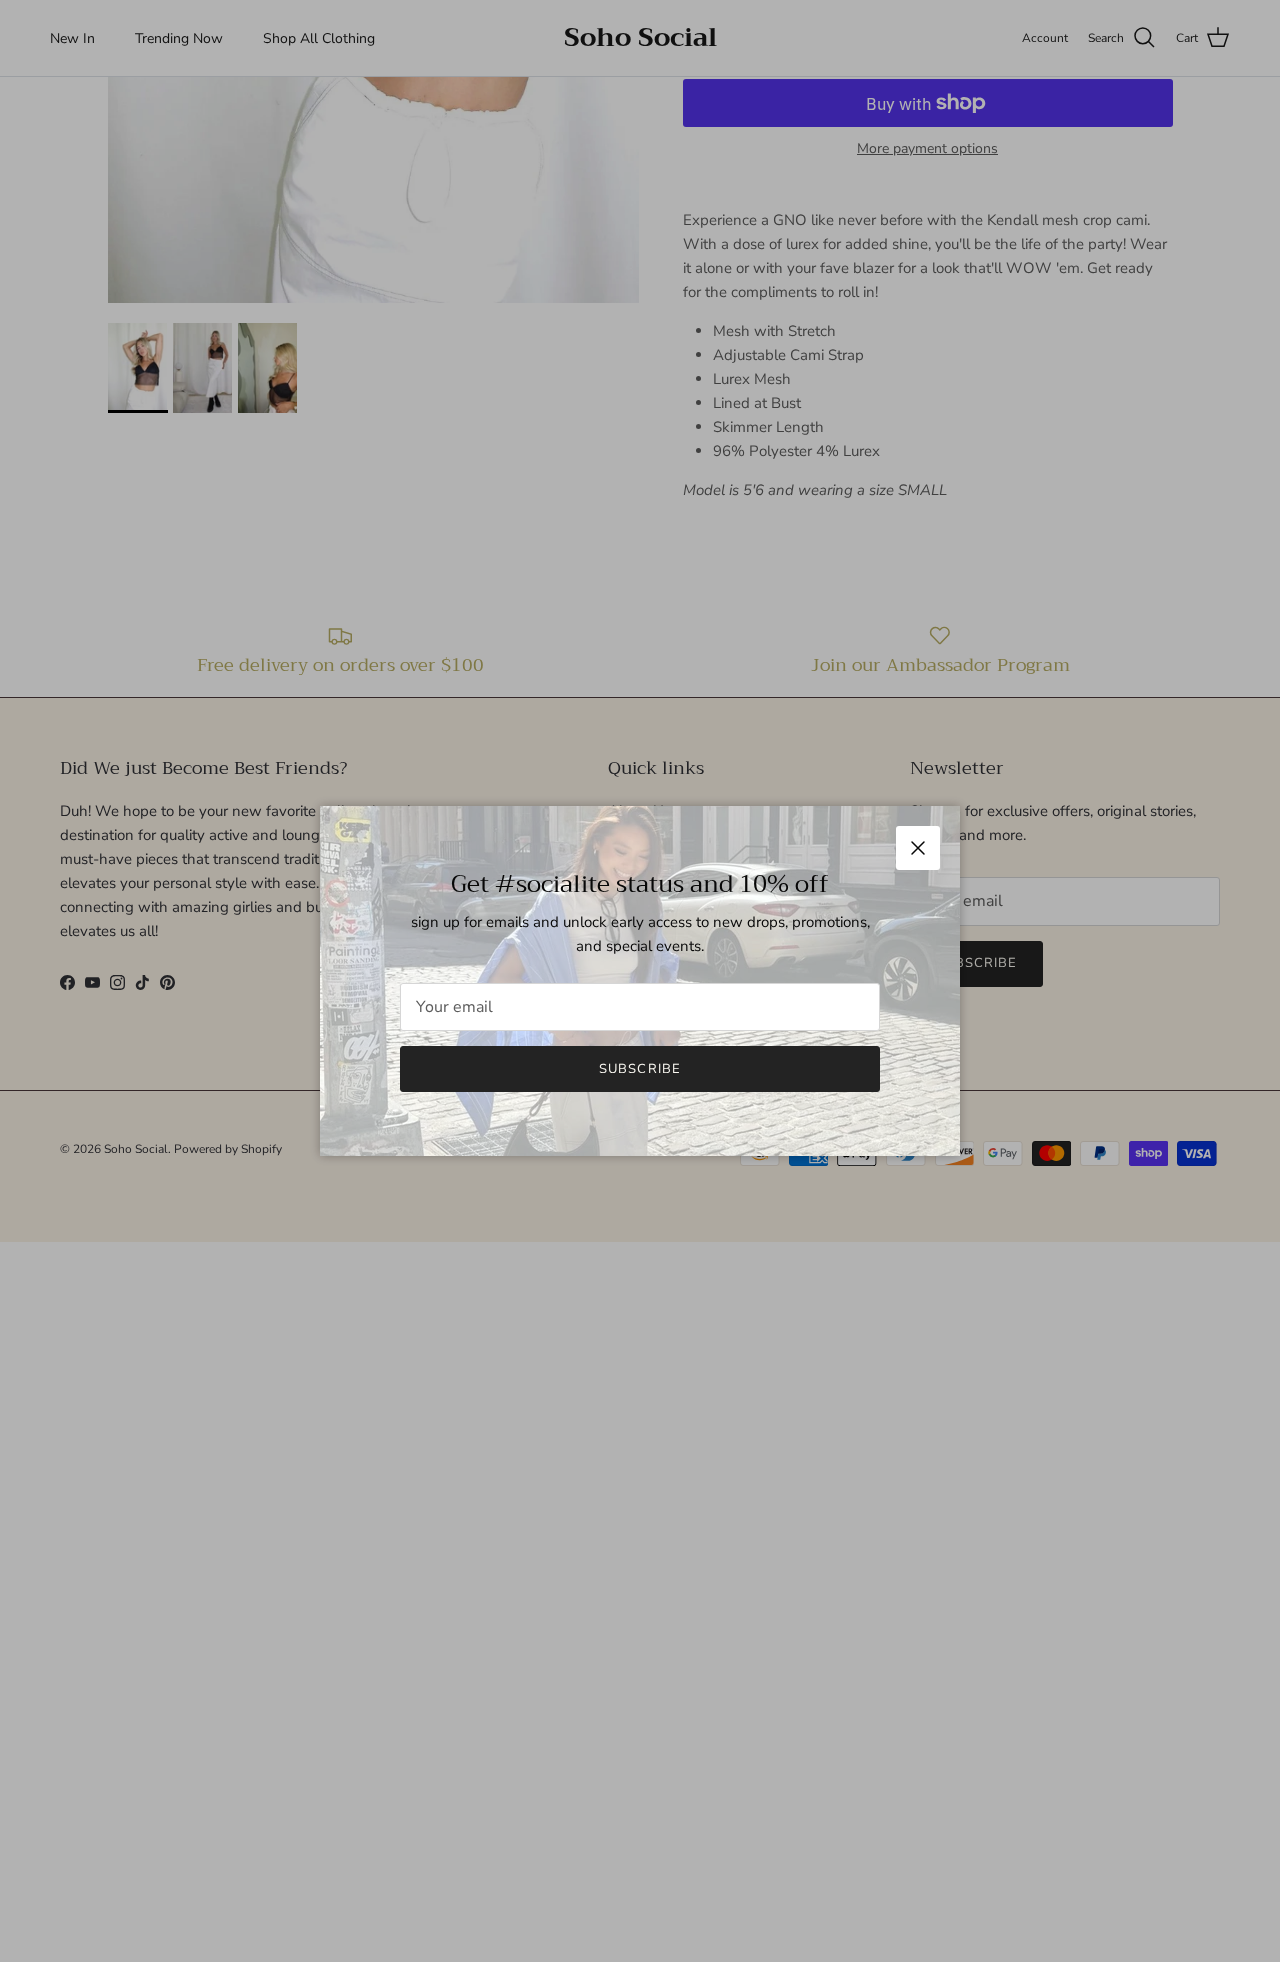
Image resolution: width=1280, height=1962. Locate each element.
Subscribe (639, 1069)
